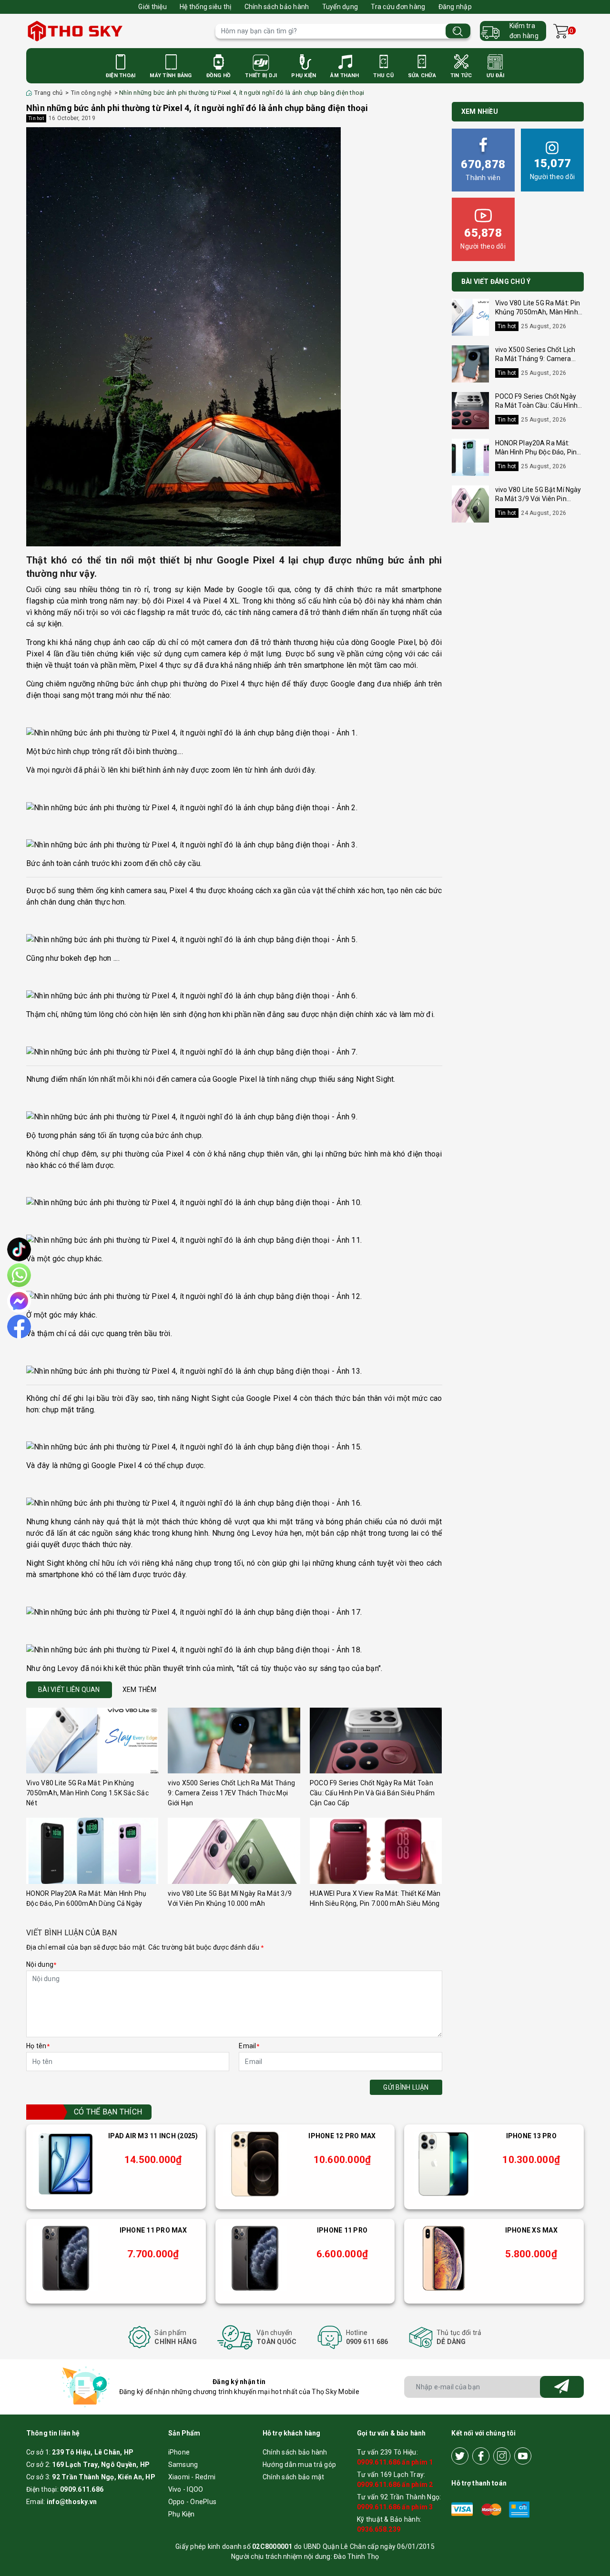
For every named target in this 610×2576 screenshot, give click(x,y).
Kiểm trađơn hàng (524, 31)
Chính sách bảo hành (277, 7)
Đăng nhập (455, 7)
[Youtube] (523, 2456)
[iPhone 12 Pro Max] (255, 2164)
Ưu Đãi (496, 75)
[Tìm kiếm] (458, 31)
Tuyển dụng (340, 7)
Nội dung (41, 1964)
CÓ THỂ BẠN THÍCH (108, 2112)
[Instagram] (502, 2456)
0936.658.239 (379, 2529)
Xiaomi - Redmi (192, 2477)
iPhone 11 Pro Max (153, 2230)
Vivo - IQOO (186, 2489)
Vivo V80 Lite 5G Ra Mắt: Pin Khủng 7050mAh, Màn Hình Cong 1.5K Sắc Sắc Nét (87, 1793)
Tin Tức (461, 75)
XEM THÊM (140, 1690)
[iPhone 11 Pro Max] (66, 2258)
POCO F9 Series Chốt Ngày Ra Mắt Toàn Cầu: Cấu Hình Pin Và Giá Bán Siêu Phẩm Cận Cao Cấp (372, 1793)
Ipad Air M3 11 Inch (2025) (153, 2136)
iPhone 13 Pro (531, 2136)
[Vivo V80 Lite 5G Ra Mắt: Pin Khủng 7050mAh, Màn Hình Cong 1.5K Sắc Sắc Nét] (92, 1741)
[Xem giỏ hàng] (561, 31)
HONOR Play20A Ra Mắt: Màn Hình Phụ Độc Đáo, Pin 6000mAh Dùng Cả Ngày (536, 452)
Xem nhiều (480, 111)
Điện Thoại (121, 75)
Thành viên (483, 170)
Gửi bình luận (406, 2087)
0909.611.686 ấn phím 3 (395, 2507)
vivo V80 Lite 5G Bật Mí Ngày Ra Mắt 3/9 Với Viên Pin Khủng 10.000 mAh (538, 499)
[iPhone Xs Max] (444, 2258)
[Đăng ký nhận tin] (562, 2387)
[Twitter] (460, 2456)
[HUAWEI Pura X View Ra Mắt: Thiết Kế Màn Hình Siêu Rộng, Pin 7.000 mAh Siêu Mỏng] (376, 1851)
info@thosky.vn (72, 2502)
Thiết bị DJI (261, 75)
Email (249, 2046)
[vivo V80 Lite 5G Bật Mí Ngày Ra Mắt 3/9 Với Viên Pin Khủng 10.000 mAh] (234, 1851)
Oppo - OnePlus (193, 2502)
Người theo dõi (553, 169)
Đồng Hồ (219, 75)
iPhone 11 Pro (342, 2230)
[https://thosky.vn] (116, 31)
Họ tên (38, 2046)
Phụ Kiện (304, 75)
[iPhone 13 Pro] (444, 2164)
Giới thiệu (152, 7)
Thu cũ (383, 75)
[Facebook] (481, 2456)
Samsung (183, 2465)
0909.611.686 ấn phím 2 (395, 2485)
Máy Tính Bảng (171, 75)
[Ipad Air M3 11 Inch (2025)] (66, 2164)
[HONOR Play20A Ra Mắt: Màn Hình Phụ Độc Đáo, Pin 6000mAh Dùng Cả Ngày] (92, 1851)
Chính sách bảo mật (294, 2477)
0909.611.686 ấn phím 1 (395, 2462)
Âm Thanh (345, 75)
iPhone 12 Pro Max (342, 2136)
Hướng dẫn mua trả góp (299, 2465)
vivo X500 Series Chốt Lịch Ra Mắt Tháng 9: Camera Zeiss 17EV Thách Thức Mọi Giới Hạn (231, 1793)
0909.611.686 (82, 2489)
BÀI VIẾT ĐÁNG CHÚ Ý (496, 282)
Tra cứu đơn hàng (398, 7)
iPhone (179, 2452)
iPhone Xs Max (531, 2230)
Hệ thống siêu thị (205, 7)
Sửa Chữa (422, 75)
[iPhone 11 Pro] (255, 2258)
